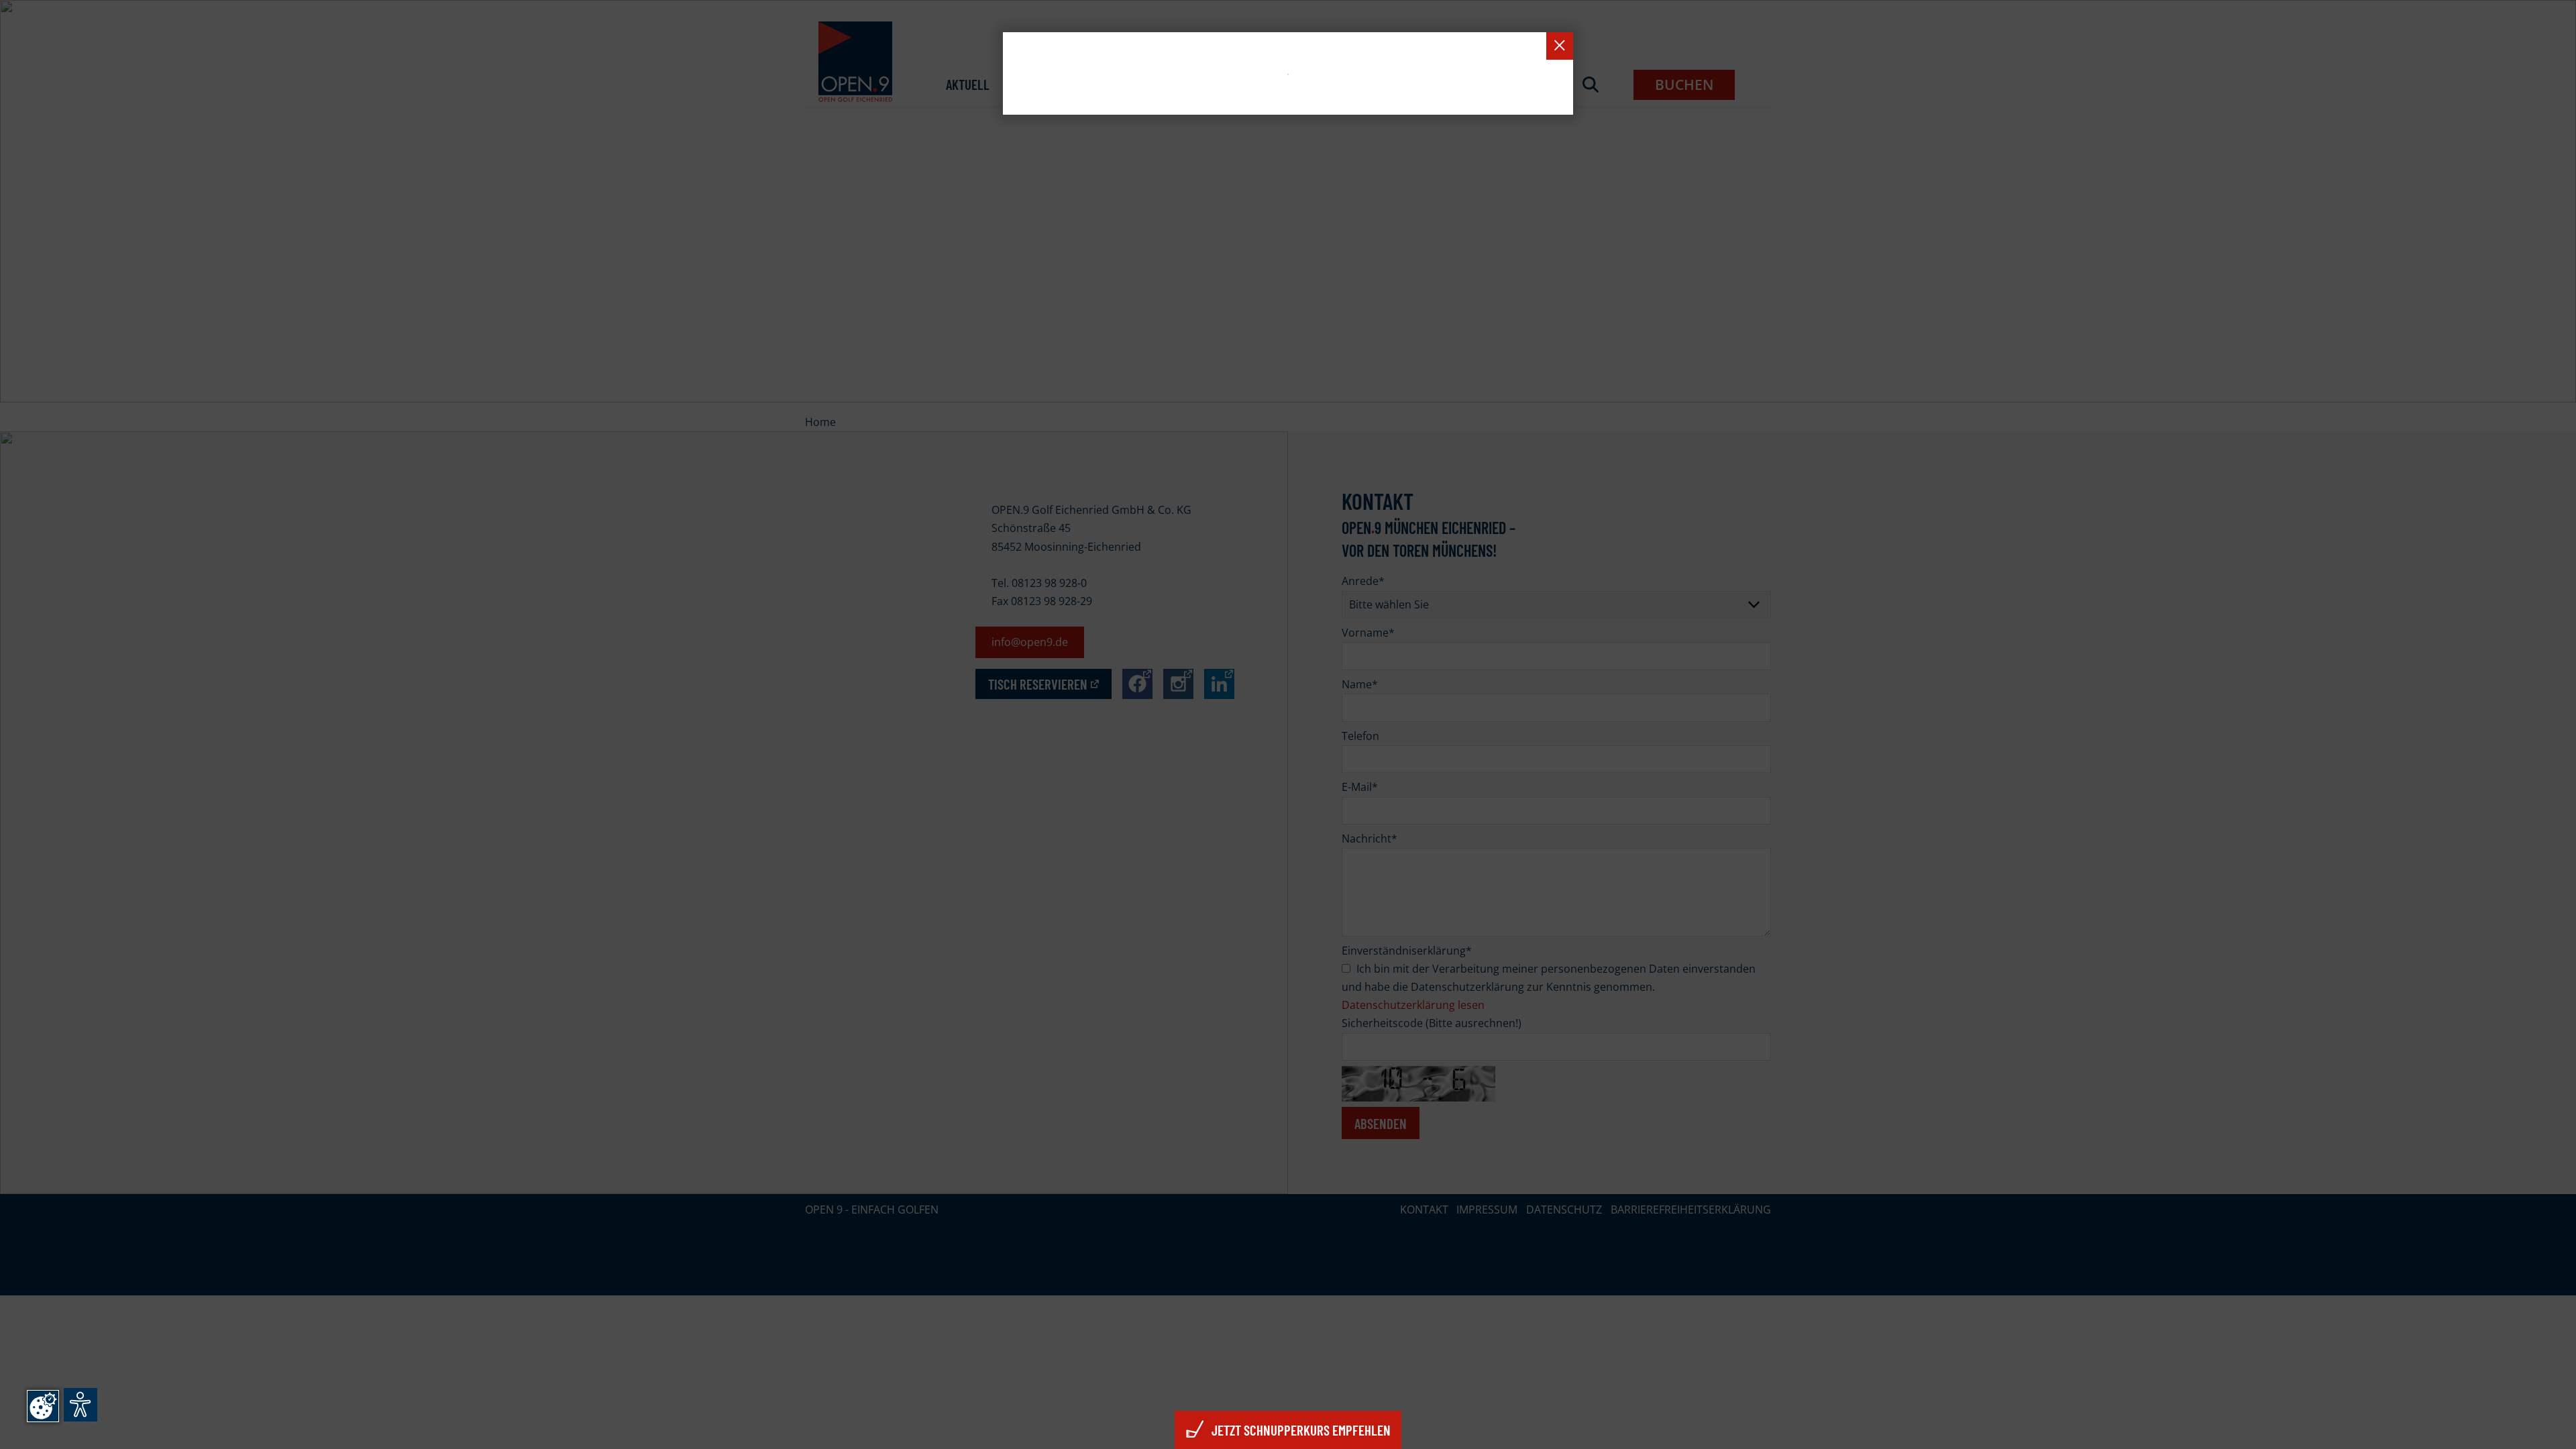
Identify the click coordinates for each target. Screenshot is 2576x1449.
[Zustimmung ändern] (43, 1406)
